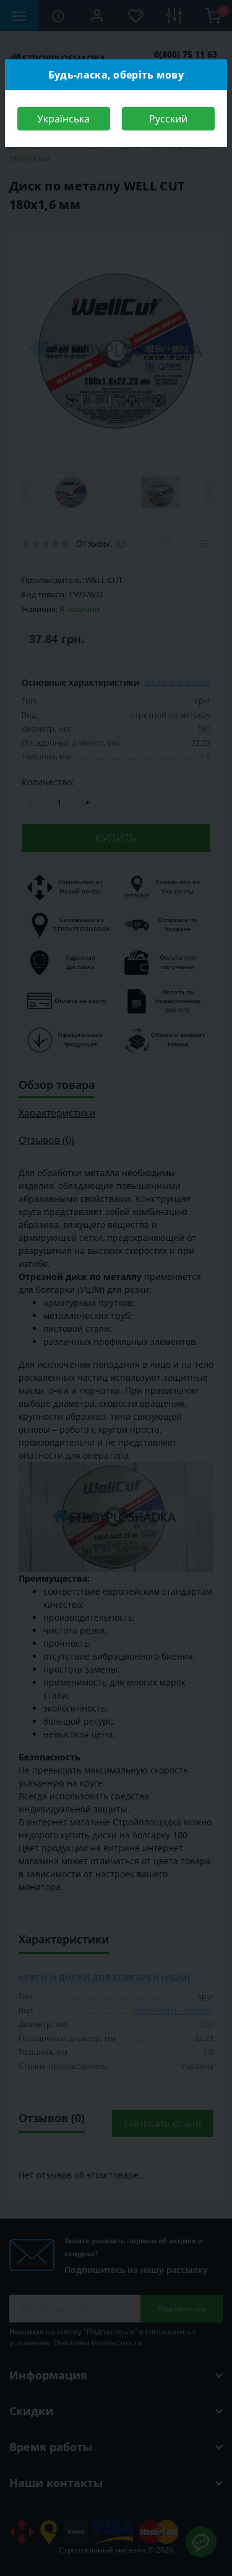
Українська (63, 119)
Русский (168, 119)
